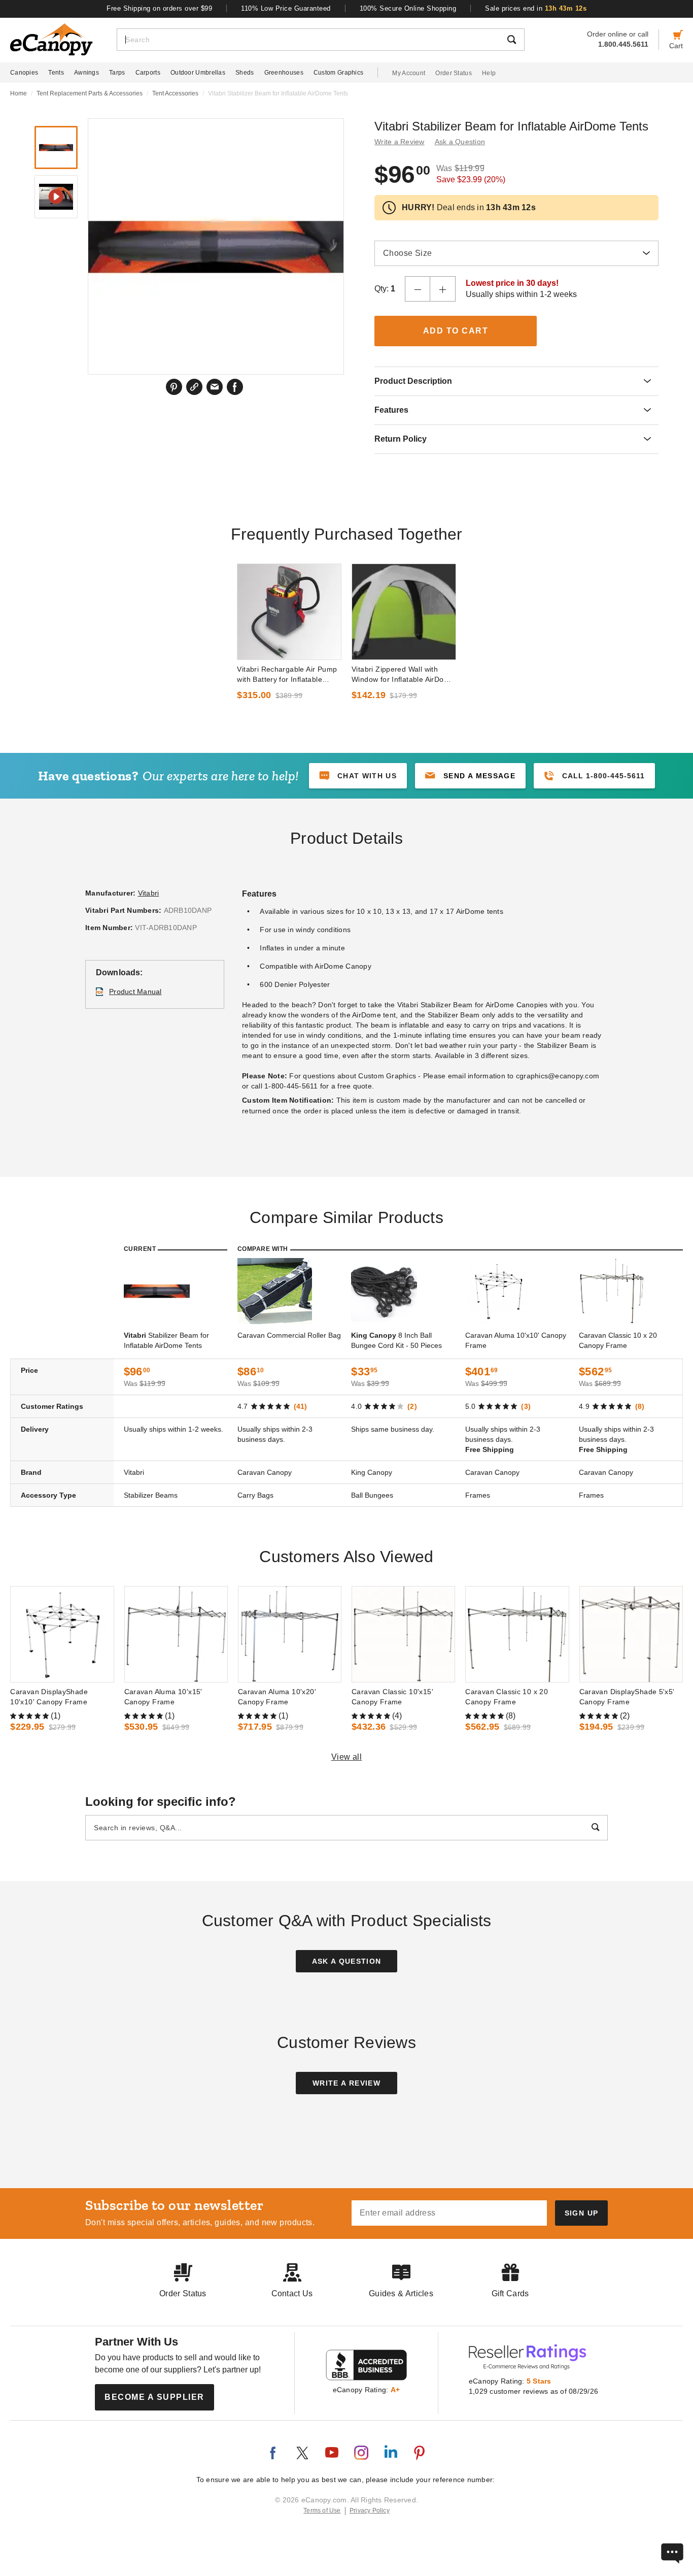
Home (19, 93)
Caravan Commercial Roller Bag (289, 1335)
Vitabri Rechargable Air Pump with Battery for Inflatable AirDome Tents (287, 675)
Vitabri (149, 893)
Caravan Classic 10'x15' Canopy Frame (392, 1697)
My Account (409, 73)
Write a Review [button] (400, 142)
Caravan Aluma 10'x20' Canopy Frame (277, 1697)
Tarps (117, 73)
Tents (56, 73)
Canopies (24, 73)
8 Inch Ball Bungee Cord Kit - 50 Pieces (396, 1340)
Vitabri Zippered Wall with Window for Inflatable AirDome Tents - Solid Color (403, 675)
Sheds (245, 73)
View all (347, 1757)
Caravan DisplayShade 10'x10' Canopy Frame (49, 1697)
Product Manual (135, 992)
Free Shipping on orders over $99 (160, 8)
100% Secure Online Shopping (408, 8)
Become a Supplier (154, 2397)
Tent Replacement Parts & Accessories (90, 93)
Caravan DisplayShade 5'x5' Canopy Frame (627, 1697)
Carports (148, 73)
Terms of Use (322, 2511)
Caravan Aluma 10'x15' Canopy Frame (163, 1697)
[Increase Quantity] (443, 289)
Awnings (86, 73)
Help (489, 73)
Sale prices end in (536, 8)
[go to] (289, 612)
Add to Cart (456, 331)
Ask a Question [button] (460, 142)
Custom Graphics (339, 73)
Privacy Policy (370, 2511)
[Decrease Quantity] (418, 289)
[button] (470, 776)
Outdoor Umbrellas (198, 73)
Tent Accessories (175, 93)
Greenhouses (284, 73)
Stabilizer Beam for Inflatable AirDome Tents (166, 1340)
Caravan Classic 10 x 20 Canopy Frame (618, 1340)
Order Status (454, 73)
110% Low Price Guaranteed (286, 8)
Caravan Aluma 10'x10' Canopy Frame (516, 1340)
